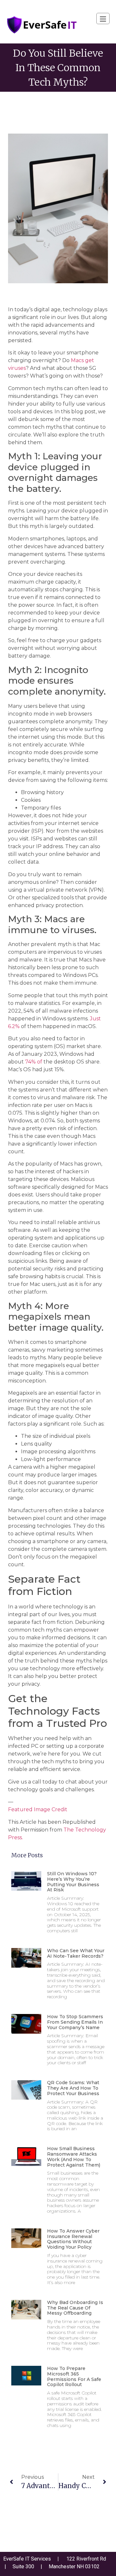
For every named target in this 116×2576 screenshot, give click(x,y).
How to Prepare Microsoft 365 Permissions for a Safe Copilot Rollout (74, 2376)
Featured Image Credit (38, 1809)
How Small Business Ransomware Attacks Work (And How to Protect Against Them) (74, 2157)
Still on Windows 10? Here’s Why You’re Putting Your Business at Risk (73, 1882)
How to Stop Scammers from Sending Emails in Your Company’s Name (75, 2022)
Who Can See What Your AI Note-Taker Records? (76, 1953)
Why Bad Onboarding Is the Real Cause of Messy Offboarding (75, 2308)
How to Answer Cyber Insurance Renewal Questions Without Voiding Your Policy (73, 2239)
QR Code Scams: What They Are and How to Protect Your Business (73, 2088)
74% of (34, 1062)
